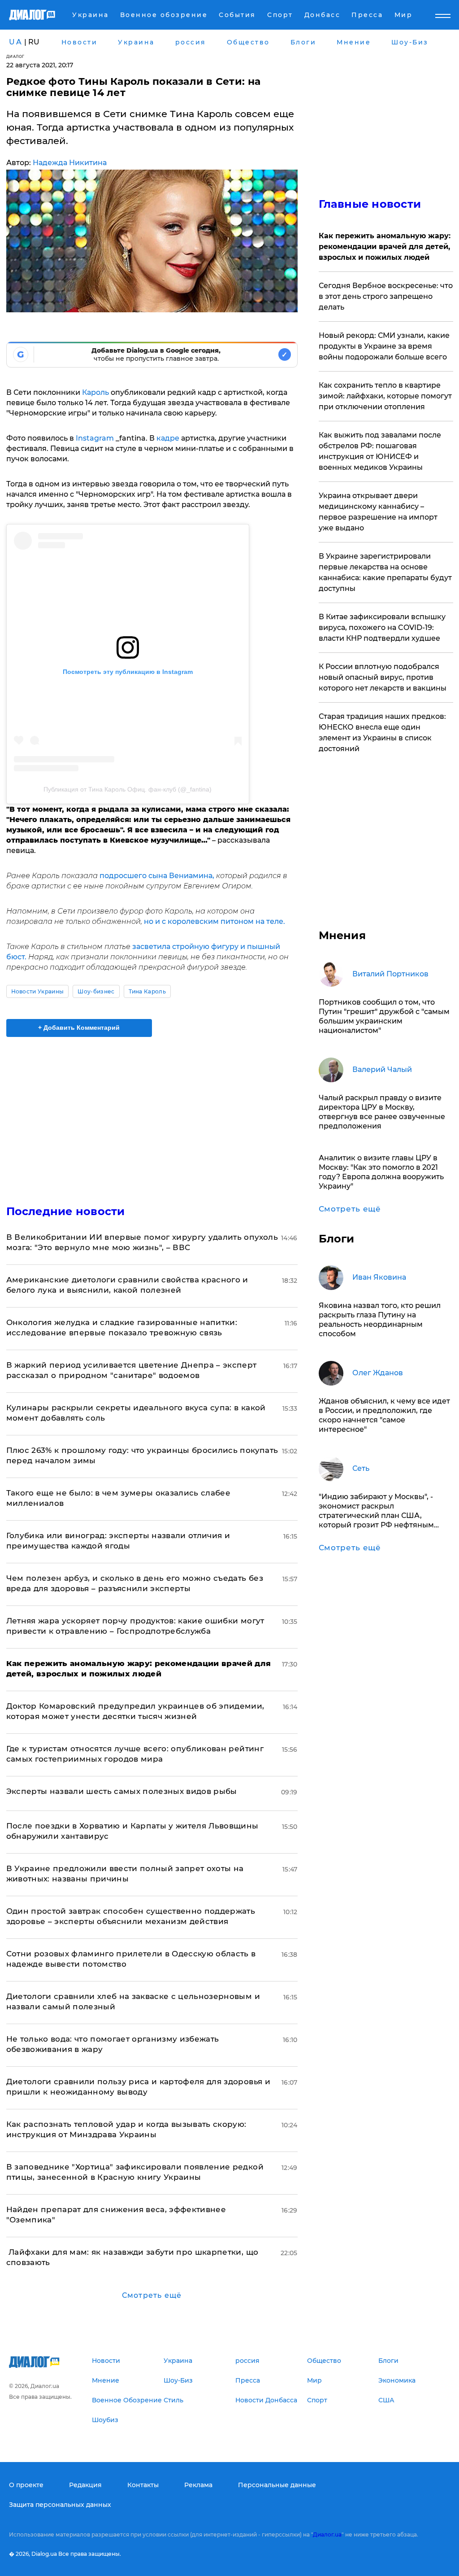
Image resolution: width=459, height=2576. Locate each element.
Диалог (15, 56)
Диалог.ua (327, 2534)
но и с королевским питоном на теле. (214, 921)
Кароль (95, 392)
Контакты (143, 2485)
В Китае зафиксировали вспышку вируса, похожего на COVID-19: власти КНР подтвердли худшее (382, 628)
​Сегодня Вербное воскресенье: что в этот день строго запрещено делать (386, 296)
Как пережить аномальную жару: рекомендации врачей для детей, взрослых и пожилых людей (385, 247)
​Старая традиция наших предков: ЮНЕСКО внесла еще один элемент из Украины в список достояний (382, 733)
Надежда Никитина (70, 163)
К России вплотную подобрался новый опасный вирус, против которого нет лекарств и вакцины (383, 677)
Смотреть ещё (152, 2295)
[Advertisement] (152, 1115)
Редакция (85, 2485)
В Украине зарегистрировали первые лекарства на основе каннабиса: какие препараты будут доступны (385, 572)
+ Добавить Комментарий (79, 1028)
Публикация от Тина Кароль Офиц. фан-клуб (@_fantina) (128, 789)
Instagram (95, 438)
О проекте (26, 2485)
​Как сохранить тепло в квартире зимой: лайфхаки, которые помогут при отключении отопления (385, 396)
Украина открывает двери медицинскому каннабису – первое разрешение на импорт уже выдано (378, 512)
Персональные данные (277, 2485)
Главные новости (370, 204)
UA (16, 42)
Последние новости (66, 1211)
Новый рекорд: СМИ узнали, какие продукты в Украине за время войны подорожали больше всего (384, 346)
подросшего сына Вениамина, (157, 876)
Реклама (198, 2485)
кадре (168, 438)
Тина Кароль (147, 991)
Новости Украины (38, 991)
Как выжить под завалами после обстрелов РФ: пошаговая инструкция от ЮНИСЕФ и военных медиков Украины (380, 451)
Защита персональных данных (60, 2505)
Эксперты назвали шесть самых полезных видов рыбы (122, 1791)
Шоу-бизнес (96, 991)
